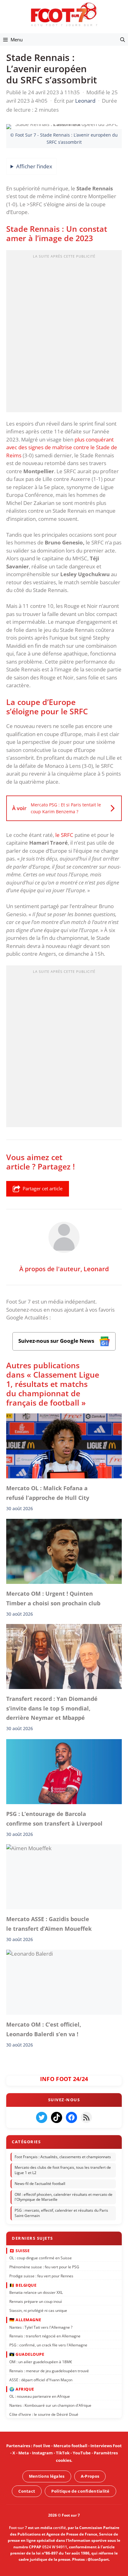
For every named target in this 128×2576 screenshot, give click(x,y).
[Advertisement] (64, 333)
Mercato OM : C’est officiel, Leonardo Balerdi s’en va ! (44, 2029)
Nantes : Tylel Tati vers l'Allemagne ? (41, 2327)
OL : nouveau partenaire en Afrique (40, 2396)
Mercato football (70, 2446)
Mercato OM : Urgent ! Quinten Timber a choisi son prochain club (53, 1598)
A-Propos (90, 2476)
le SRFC (64, 835)
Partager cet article (43, 1188)
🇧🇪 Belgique (23, 2285)
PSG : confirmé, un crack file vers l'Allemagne (48, 2345)
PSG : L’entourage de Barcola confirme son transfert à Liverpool (54, 1818)
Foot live (42, 2446)
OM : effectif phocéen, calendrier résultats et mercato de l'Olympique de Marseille (64, 2197)
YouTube (82, 2453)
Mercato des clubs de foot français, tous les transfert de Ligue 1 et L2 (63, 2170)
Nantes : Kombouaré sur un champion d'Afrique (50, 2405)
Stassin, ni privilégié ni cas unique (38, 2310)
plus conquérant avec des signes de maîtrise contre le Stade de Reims (62, 447)
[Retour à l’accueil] (64, 14)
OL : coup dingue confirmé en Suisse (41, 2258)
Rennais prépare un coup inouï (36, 2301)
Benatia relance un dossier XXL (36, 2292)
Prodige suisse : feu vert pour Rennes (41, 2276)
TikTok (63, 2453)
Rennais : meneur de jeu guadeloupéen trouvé (49, 2371)
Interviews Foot (106, 2446)
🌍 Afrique (22, 2389)
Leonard (96, 1269)
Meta (24, 2453)
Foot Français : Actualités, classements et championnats (63, 2156)
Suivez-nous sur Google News (57, 1341)
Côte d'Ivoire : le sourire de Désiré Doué (44, 2414)
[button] (123, 40)
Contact (27, 2491)
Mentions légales (47, 2476)
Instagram (42, 2453)
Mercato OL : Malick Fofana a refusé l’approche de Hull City (48, 1493)
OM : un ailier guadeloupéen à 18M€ (41, 2361)
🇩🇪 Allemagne (25, 2320)
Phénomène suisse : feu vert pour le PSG (44, 2267)
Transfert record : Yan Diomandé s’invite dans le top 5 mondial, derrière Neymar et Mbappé (52, 1708)
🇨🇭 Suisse (19, 2250)
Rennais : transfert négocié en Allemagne (45, 2336)
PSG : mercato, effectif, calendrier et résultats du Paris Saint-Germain (61, 2213)
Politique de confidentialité (80, 2491)
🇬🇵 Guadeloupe (27, 2354)
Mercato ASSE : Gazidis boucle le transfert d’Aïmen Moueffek (49, 1924)
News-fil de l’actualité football (40, 2184)
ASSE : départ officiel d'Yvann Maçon (41, 2380)
